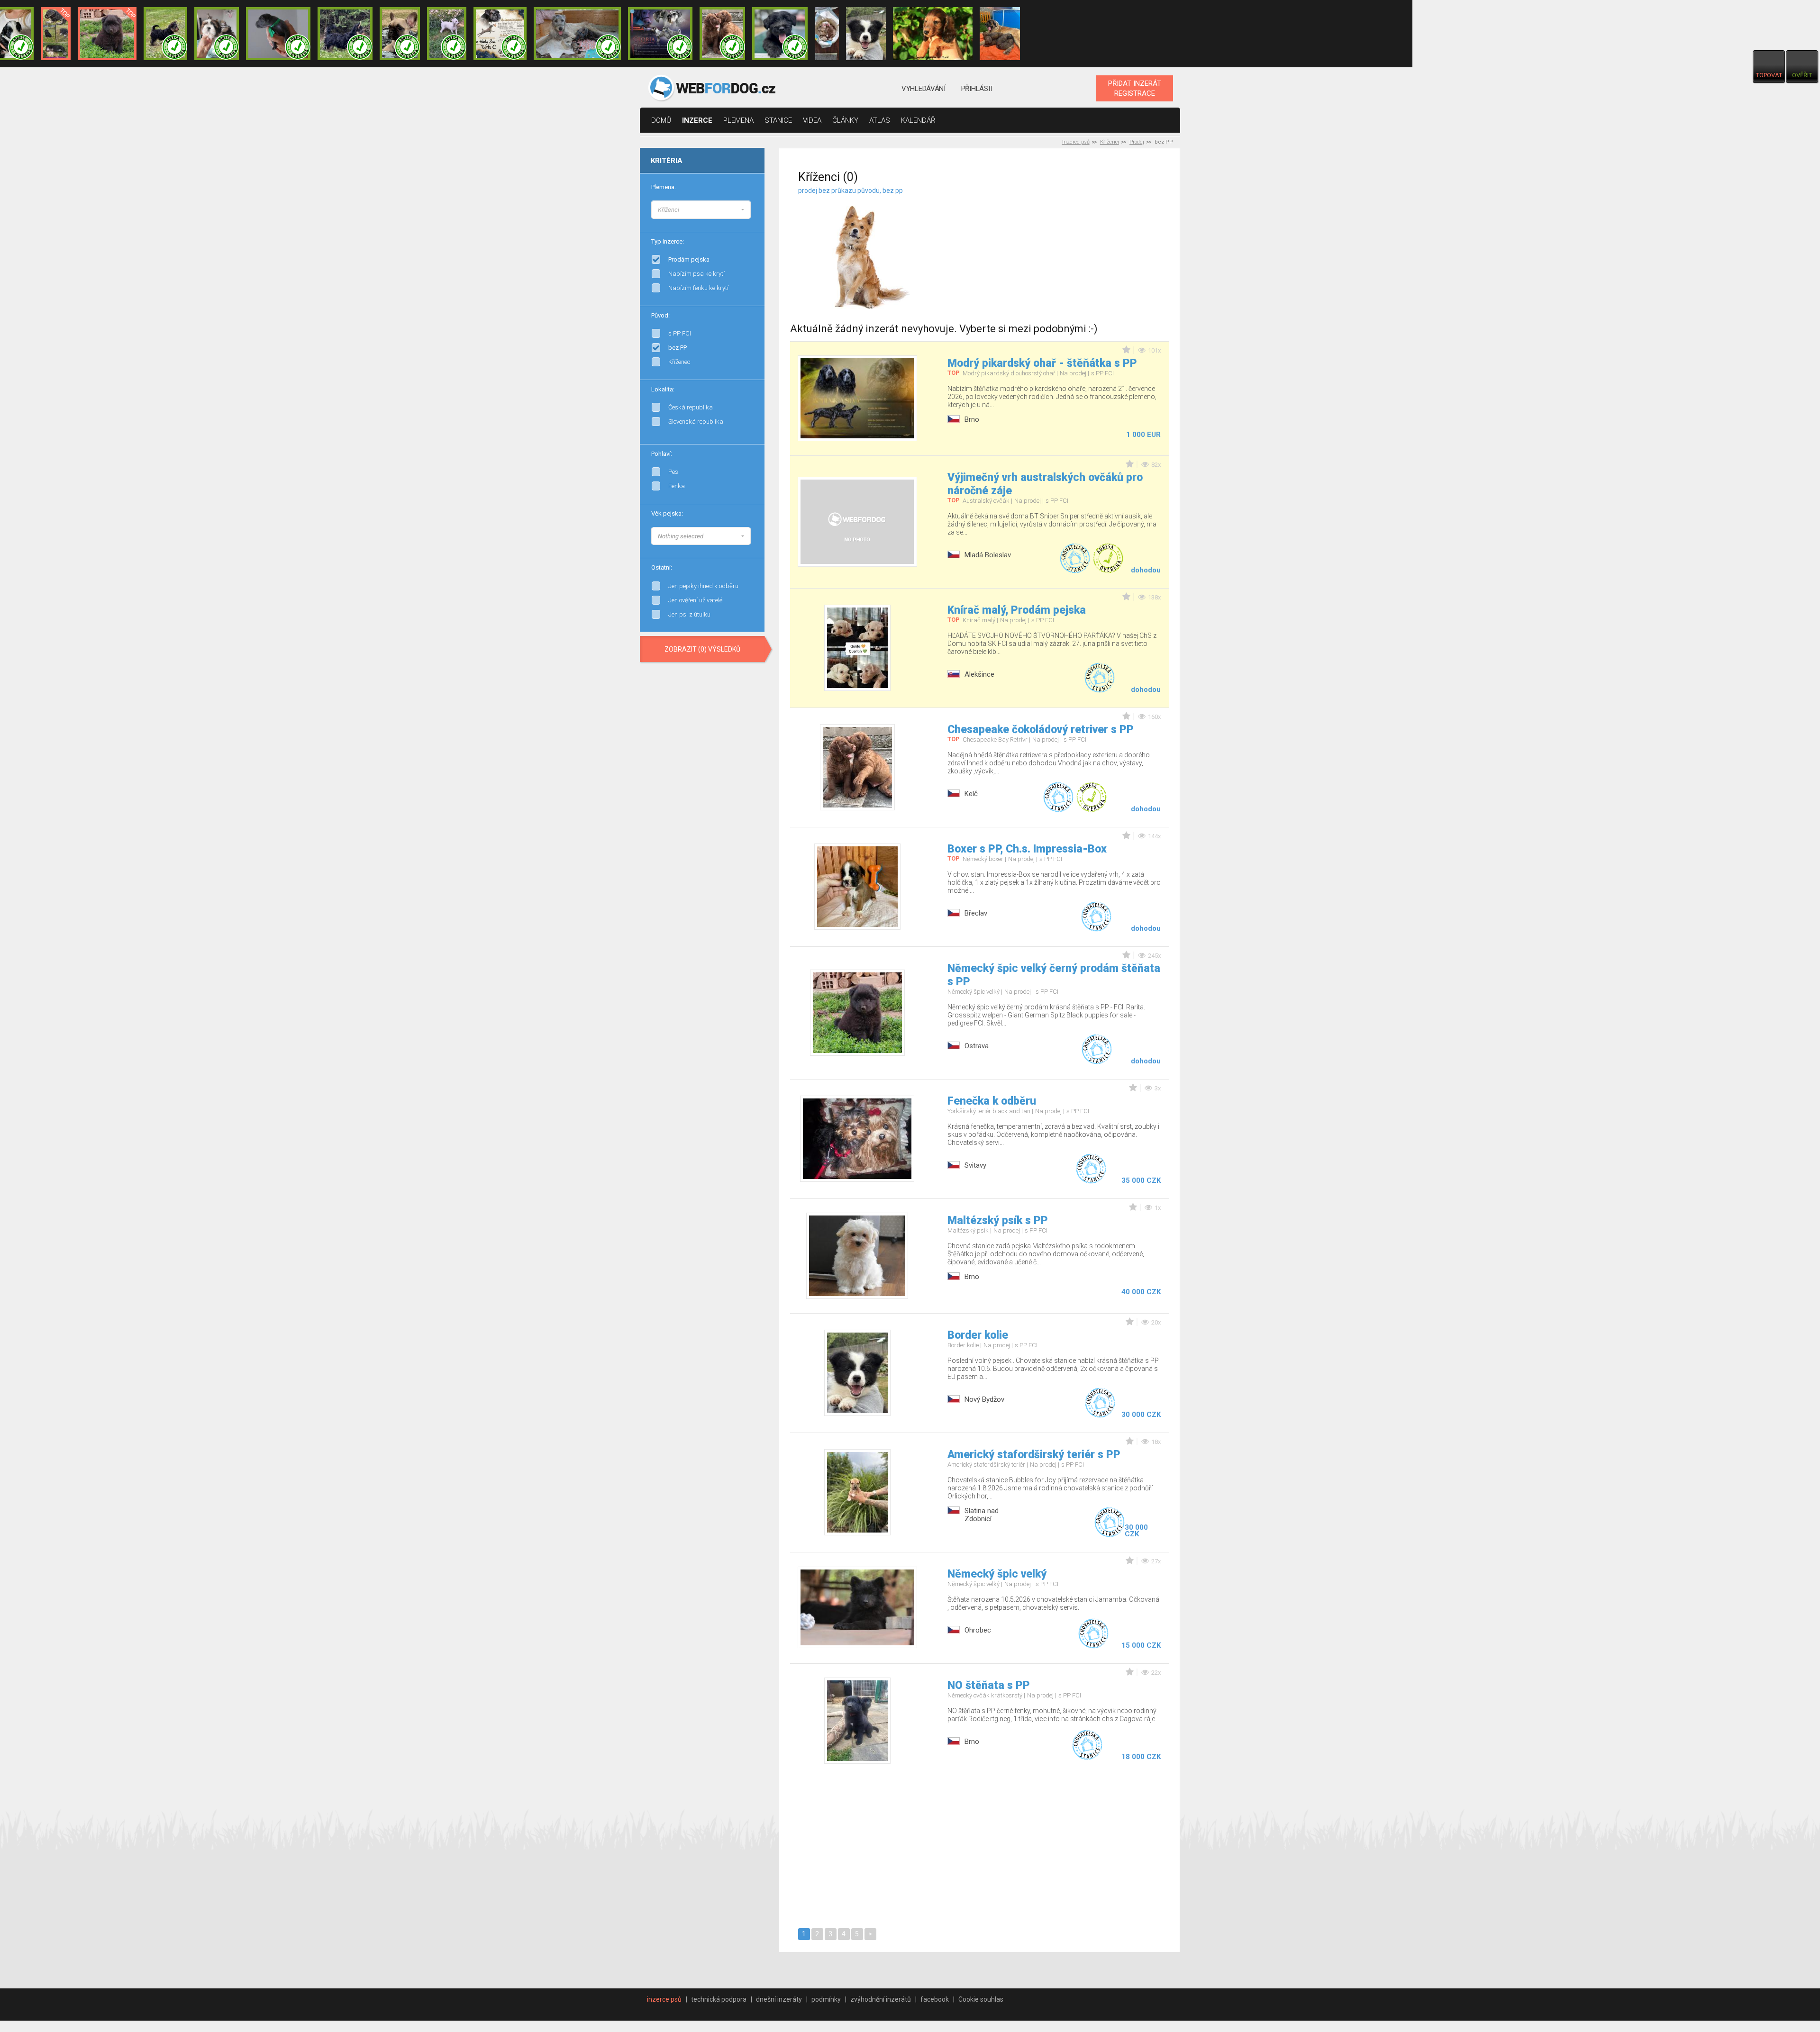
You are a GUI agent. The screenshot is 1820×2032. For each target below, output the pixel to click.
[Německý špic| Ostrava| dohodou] (107, 34)
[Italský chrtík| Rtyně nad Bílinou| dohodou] (278, 34)
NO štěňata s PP (989, 1685)
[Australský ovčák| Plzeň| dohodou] (827, 34)
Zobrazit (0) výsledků (702, 649)
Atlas (880, 120)
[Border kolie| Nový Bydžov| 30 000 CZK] (866, 34)
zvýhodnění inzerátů (881, 1999)
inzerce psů (664, 1999)
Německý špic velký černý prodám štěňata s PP (1054, 975)
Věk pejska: (667, 513)
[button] (701, 210)
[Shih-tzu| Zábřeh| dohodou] (217, 34)
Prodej (1137, 142)
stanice (778, 120)
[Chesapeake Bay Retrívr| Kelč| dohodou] (722, 34)
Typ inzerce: (668, 241)
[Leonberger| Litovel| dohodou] (1000, 34)
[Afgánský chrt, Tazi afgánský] (751, 209)
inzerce (697, 120)
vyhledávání (924, 89)
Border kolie (978, 1335)
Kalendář (918, 120)
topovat (1769, 75)
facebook (935, 1999)
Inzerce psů (1076, 142)
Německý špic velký (997, 1574)
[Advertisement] (1070, 246)
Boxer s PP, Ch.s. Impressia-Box (1027, 849)
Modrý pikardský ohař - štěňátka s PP (1042, 363)
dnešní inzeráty (779, 1999)
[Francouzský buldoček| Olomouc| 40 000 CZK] (400, 34)
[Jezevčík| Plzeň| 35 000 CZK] (933, 34)
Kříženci (1110, 142)
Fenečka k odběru (992, 1101)
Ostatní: (662, 567)
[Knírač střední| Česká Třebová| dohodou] (660, 34)
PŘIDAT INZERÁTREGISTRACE (1135, 88)
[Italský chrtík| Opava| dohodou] (447, 34)
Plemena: (664, 187)
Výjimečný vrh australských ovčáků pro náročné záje (1045, 484)
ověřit (1802, 75)
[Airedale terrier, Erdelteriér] (751, 218)
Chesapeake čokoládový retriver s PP (1041, 730)
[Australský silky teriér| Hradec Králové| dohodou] (165, 34)
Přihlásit (978, 89)
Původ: (660, 315)
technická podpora (719, 1999)
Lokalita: (663, 389)
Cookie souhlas (981, 1999)
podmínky (826, 1999)
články (845, 120)
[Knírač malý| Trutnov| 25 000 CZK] (56, 34)
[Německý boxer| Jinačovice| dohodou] (500, 34)
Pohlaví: (662, 454)
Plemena (738, 120)
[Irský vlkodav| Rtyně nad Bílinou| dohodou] (577, 34)
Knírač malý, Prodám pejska (1017, 610)
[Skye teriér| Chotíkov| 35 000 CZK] (780, 34)
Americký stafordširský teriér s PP (1034, 1455)
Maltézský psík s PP (998, 1220)
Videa (812, 120)
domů (661, 120)
